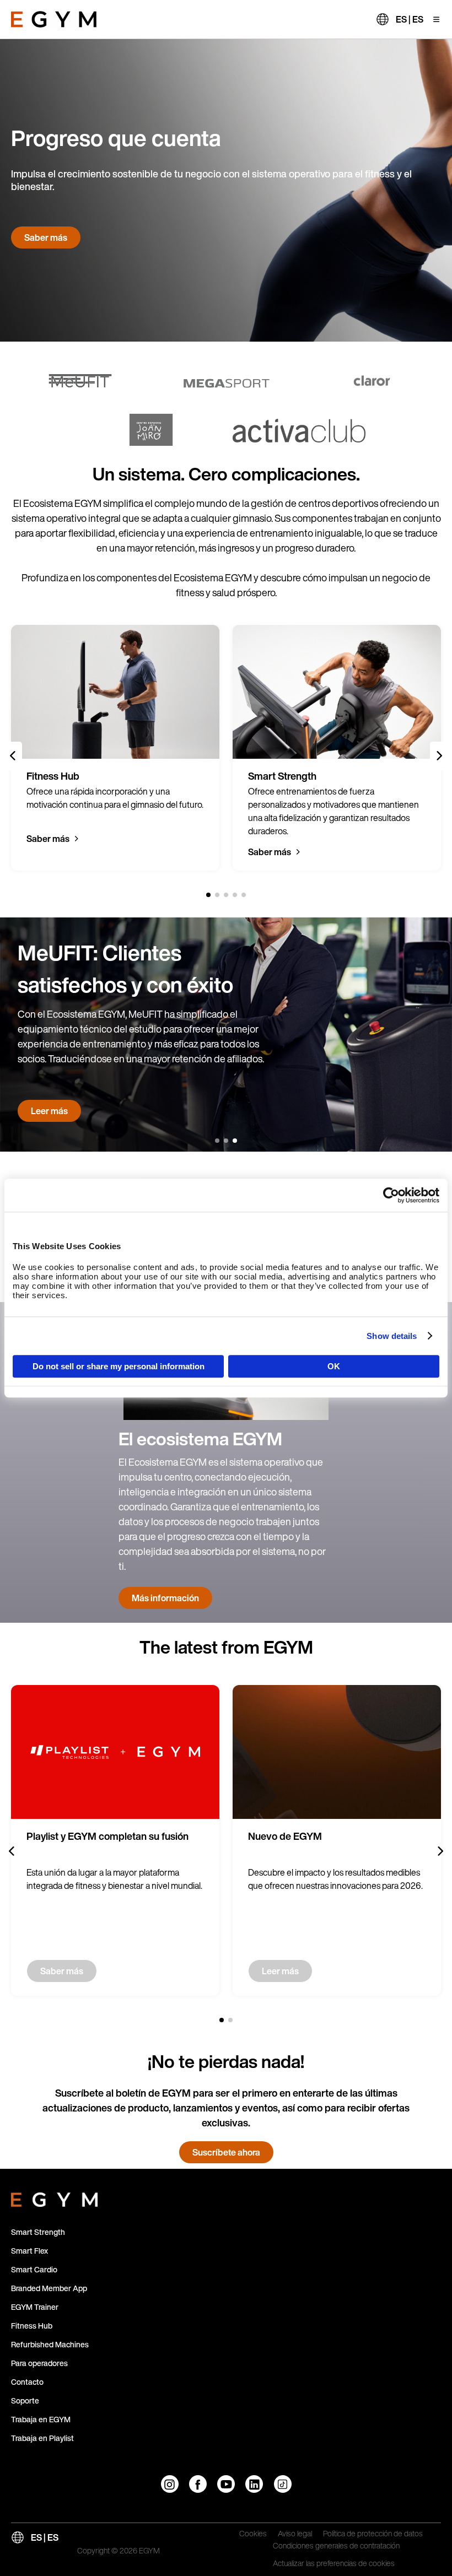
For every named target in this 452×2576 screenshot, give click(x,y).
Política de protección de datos (373, 2534)
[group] (115, 748)
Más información (165, 1598)
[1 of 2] (222, 2020)
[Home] (54, 19)
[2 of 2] (230, 2020)
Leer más (49, 1111)
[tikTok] (283, 2484)
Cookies (253, 2534)
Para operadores (39, 2363)
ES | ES (410, 19)
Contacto (27, 2382)
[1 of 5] (208, 895)
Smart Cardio (34, 2269)
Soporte (25, 2401)
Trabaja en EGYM (41, 2419)
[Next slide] (439, 756)
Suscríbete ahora (226, 2152)
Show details (392, 1336)
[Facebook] (198, 2484)
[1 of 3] (217, 1141)
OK (334, 1366)
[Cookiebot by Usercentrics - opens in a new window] (391, 1195)
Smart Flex (29, 2251)
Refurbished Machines (50, 2344)
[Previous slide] (13, 756)
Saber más (46, 237)
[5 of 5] (244, 895)
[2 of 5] (217, 895)
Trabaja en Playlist (42, 2438)
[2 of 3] (226, 1141)
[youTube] (226, 2484)
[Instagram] (170, 2484)
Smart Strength (38, 2232)
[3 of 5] (226, 895)
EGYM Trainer (35, 2307)
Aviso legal (295, 2534)
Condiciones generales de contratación (336, 2546)
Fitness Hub (32, 2326)
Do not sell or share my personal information (119, 1366)
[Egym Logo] (54, 2197)
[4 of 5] (235, 895)
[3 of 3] (235, 1141)
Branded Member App (49, 2288)
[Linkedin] (254, 2484)
